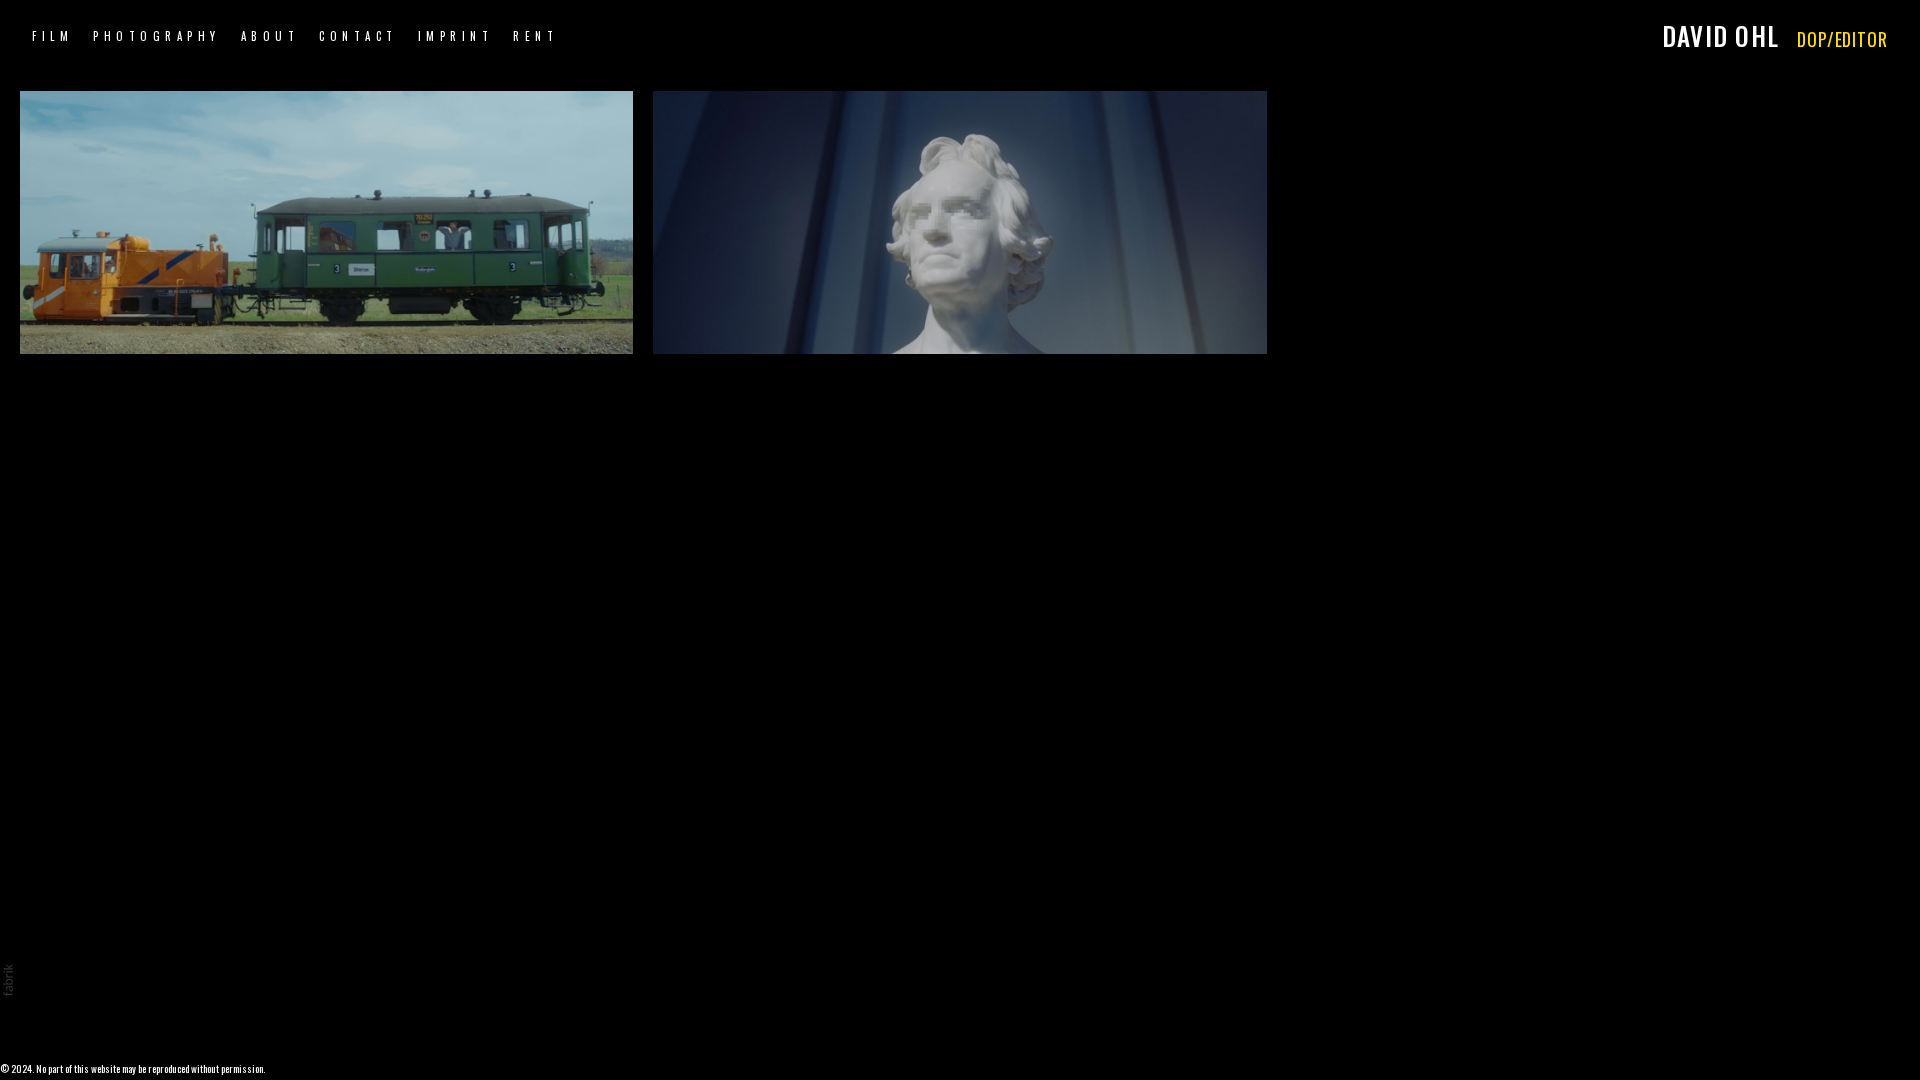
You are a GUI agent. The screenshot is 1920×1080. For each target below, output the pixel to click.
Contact (358, 36)
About (270, 36)
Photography (157, 36)
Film (52, 36)
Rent (535, 36)
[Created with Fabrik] (8, 980)
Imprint (456, 36)
